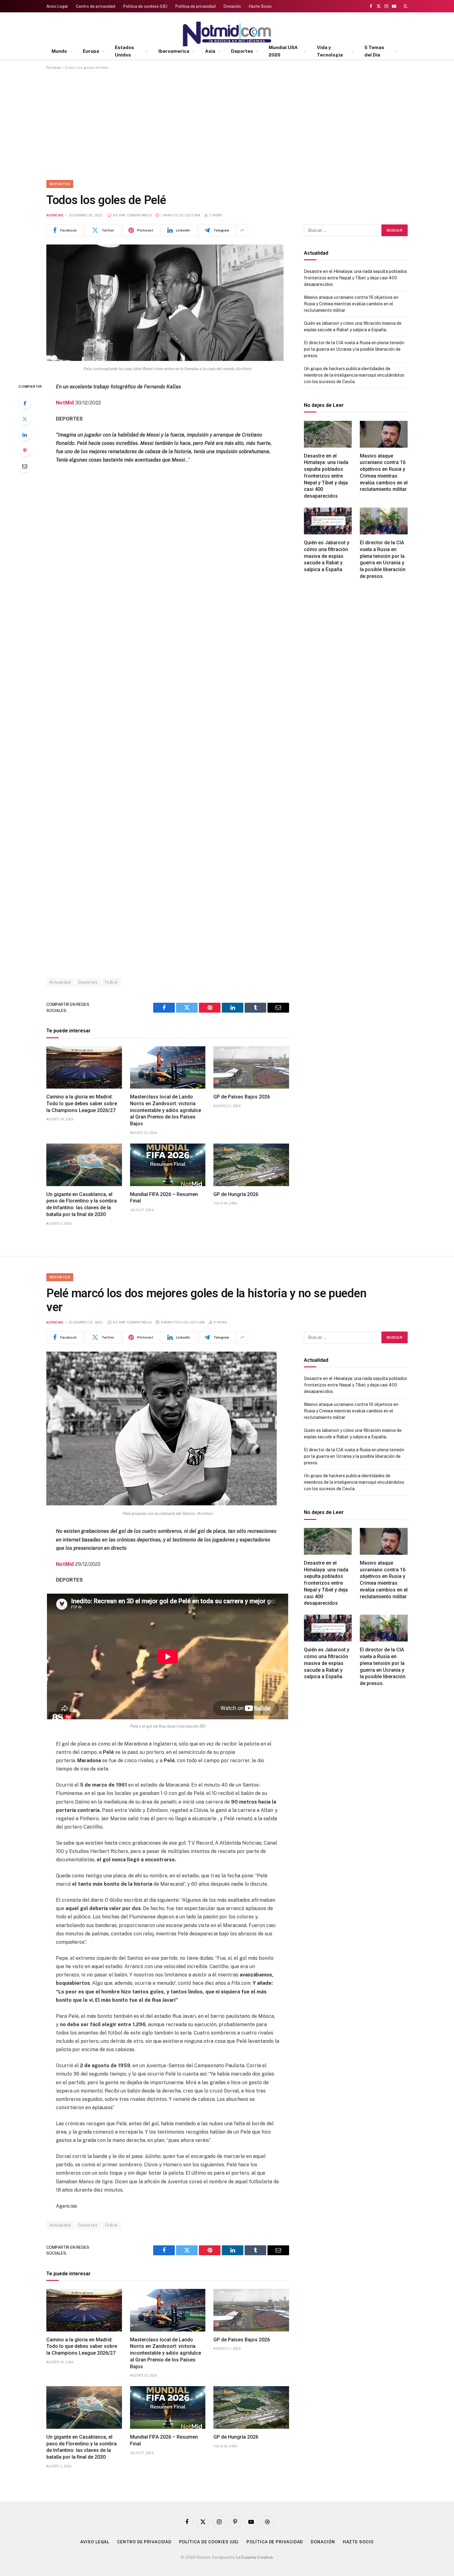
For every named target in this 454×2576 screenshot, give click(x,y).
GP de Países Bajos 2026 (242, 1097)
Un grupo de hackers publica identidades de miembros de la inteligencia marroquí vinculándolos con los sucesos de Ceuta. (354, 375)
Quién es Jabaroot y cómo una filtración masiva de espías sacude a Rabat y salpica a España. (327, 556)
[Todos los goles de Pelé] (165, 359)
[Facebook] (25, 403)
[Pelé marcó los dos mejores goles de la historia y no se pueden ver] (162, 1504)
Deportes (242, 51)
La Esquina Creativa (254, 2557)
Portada (54, 68)
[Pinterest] (25, 450)
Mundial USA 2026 (283, 51)
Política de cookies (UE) (145, 6)
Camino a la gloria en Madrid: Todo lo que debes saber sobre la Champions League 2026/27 (82, 1104)
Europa (91, 51)
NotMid (65, 403)
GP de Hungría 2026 (236, 1194)
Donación (232, 6)
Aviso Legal (57, 6)
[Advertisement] (227, 124)
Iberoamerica (174, 51)
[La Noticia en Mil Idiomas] (227, 34)
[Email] (25, 466)
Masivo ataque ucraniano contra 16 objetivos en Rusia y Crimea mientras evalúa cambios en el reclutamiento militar (351, 304)
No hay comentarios (132, 215)
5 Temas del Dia (374, 51)
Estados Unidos (124, 51)
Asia (210, 51)
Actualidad (60, 982)
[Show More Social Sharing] (242, 230)
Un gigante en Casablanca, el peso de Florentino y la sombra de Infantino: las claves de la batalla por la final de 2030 (82, 1204)
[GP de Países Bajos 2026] (251, 1068)
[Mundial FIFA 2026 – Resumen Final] (168, 1165)
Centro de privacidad (96, 6)
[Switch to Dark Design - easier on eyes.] (405, 6)
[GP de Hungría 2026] (251, 1165)
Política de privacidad (195, 6)
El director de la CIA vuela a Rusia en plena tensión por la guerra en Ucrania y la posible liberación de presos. (354, 349)
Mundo (59, 51)
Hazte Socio (260, 6)
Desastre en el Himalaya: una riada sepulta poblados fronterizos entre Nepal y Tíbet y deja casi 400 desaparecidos (355, 278)
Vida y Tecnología (330, 51)
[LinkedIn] (25, 435)
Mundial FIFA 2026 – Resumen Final (164, 1198)
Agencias (55, 215)
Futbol (111, 982)
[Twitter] (25, 419)
